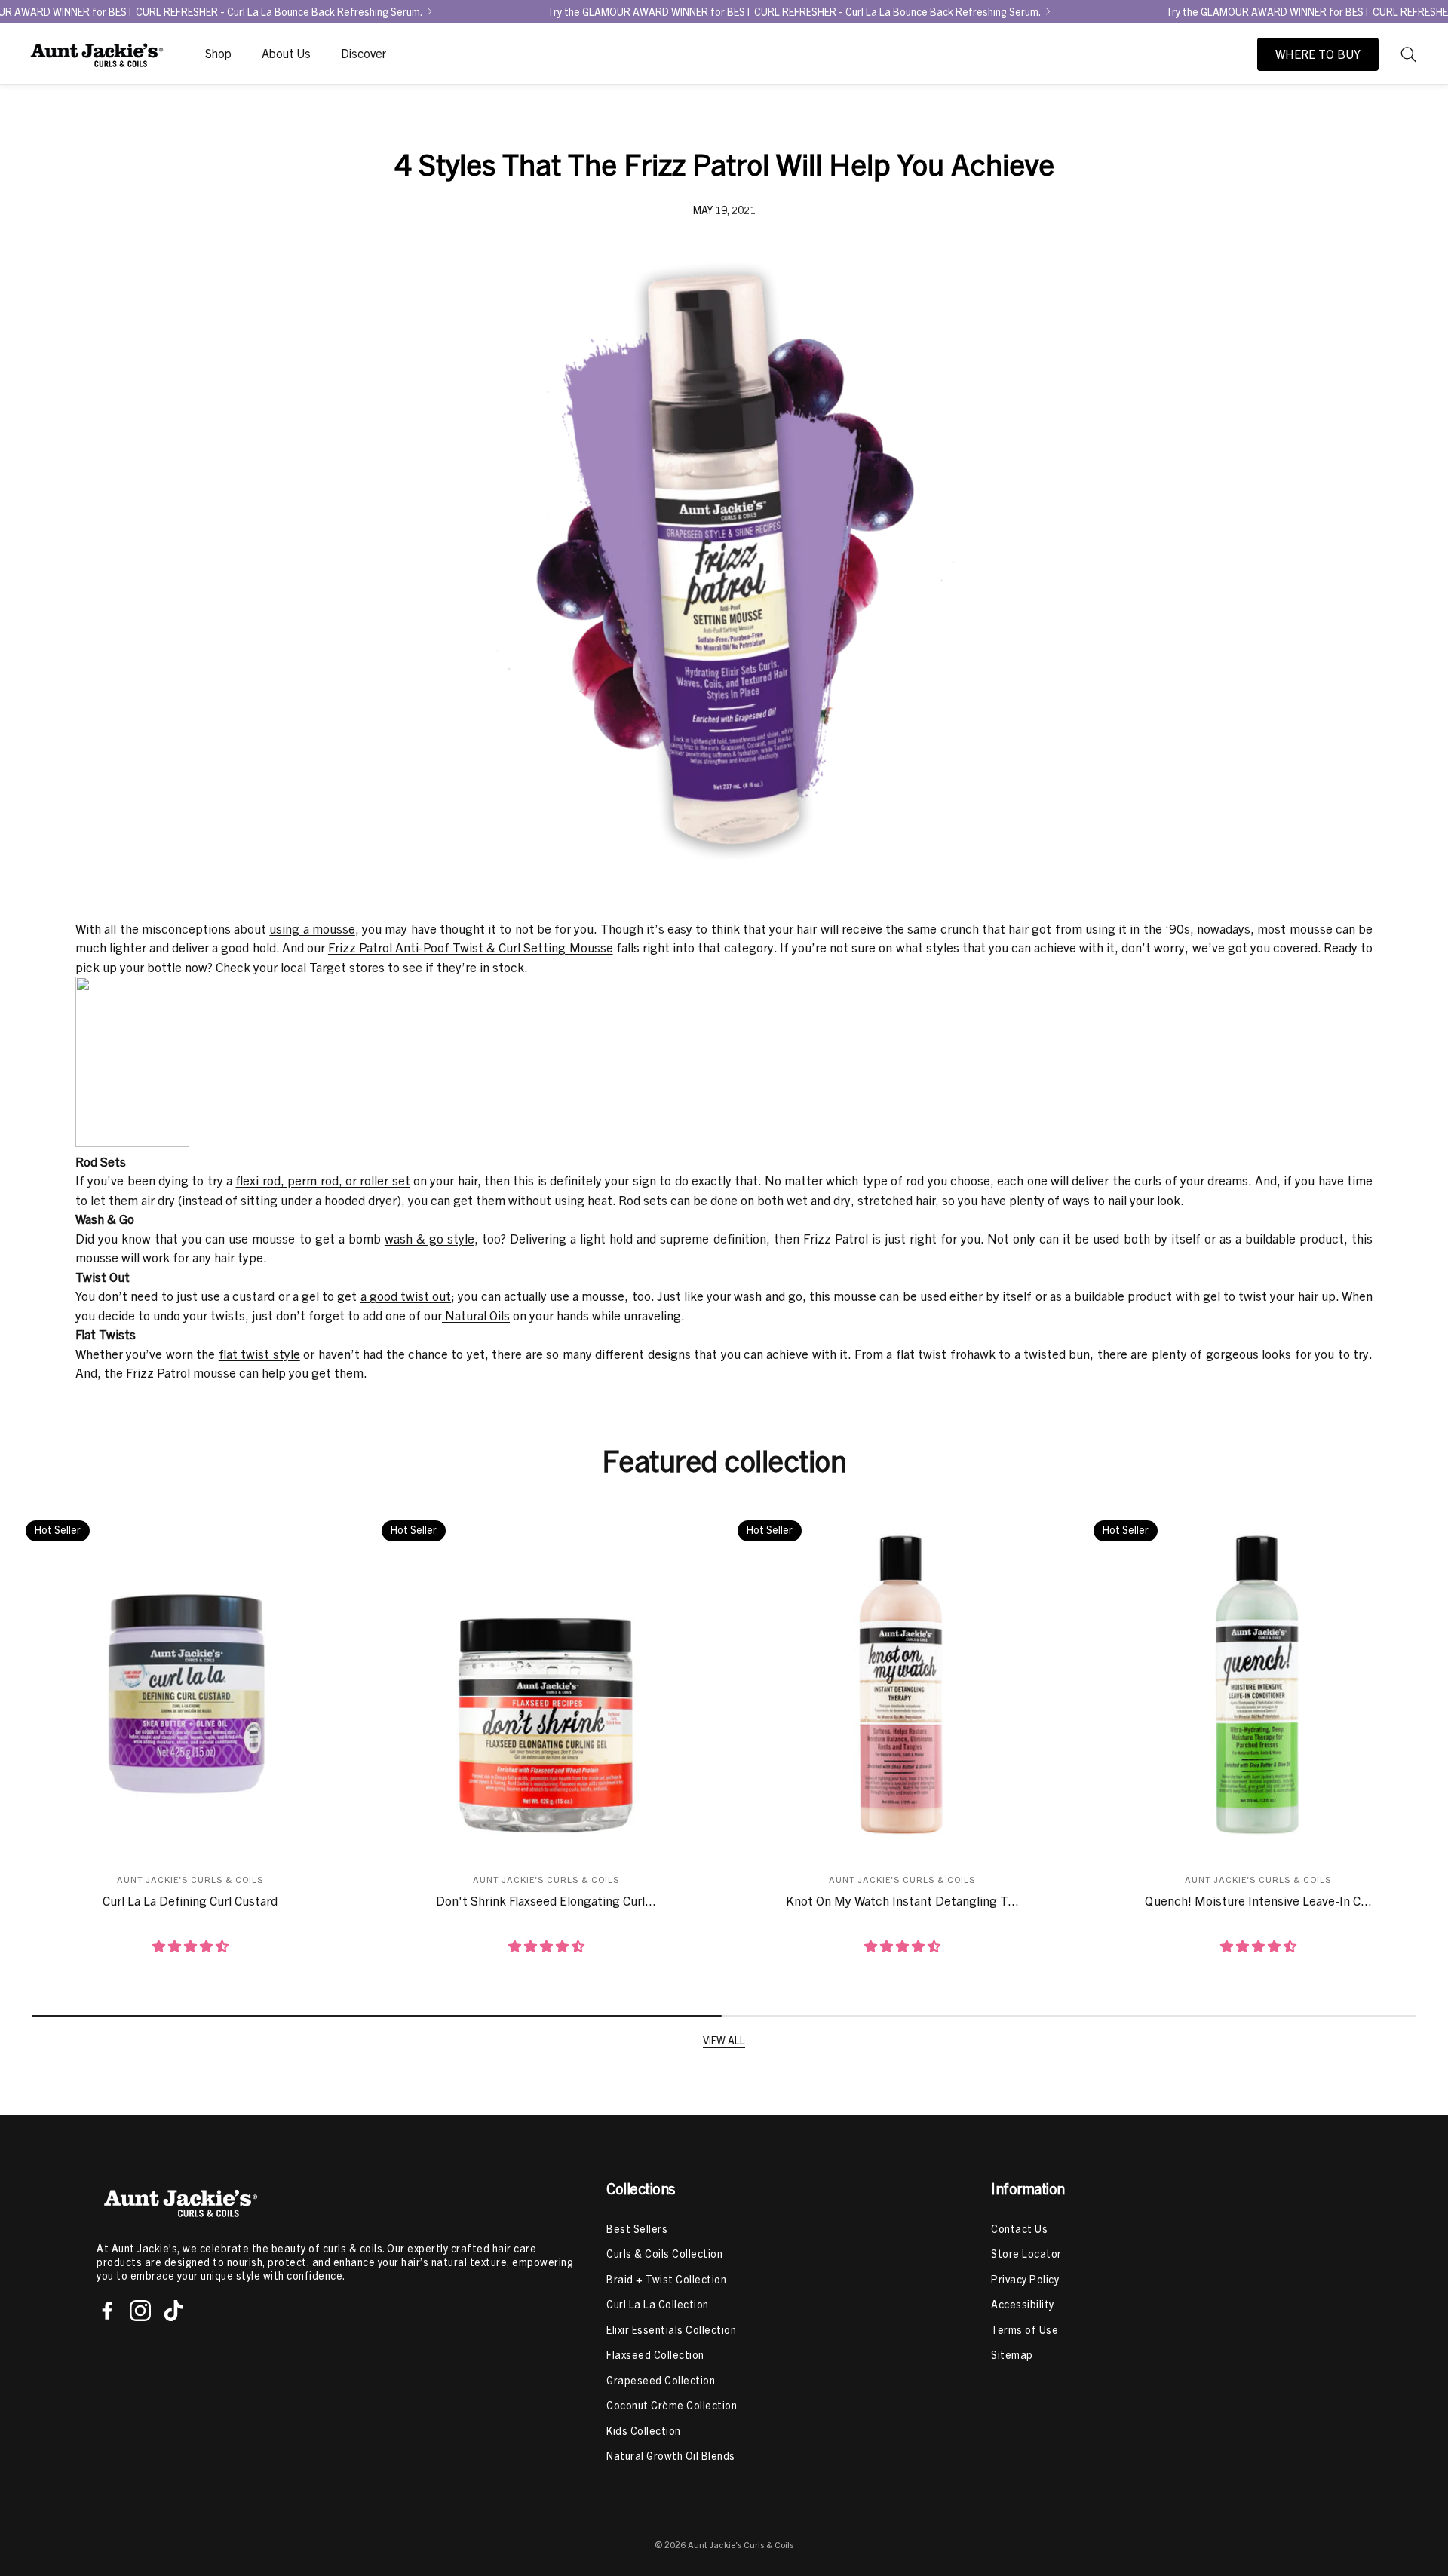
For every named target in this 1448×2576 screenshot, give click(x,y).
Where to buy (1318, 54)
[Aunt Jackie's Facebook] (107, 2311)
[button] (1409, 54)
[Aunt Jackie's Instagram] (140, 2311)
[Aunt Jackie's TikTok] (173, 2311)
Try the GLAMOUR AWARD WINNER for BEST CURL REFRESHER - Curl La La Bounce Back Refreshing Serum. (794, 11)
